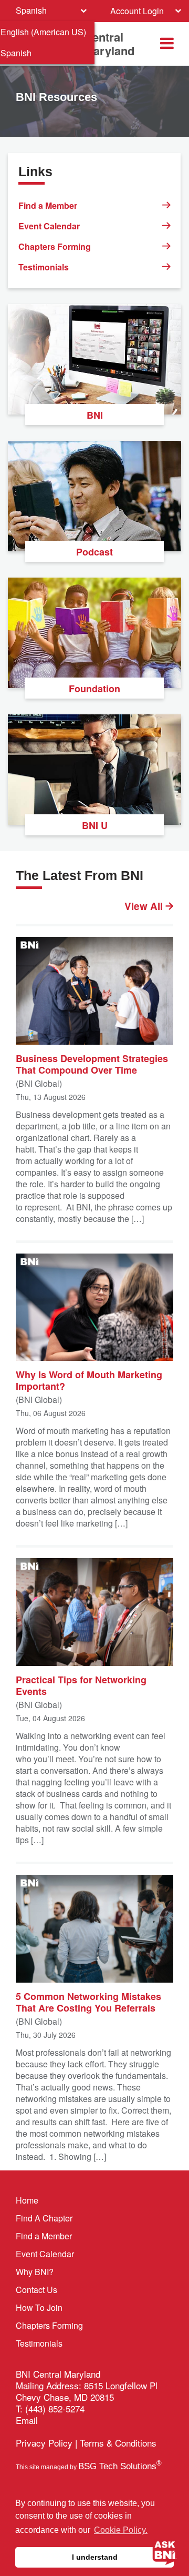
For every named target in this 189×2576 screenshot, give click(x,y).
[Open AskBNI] (165, 2552)
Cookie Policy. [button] (121, 2530)
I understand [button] (95, 2557)
